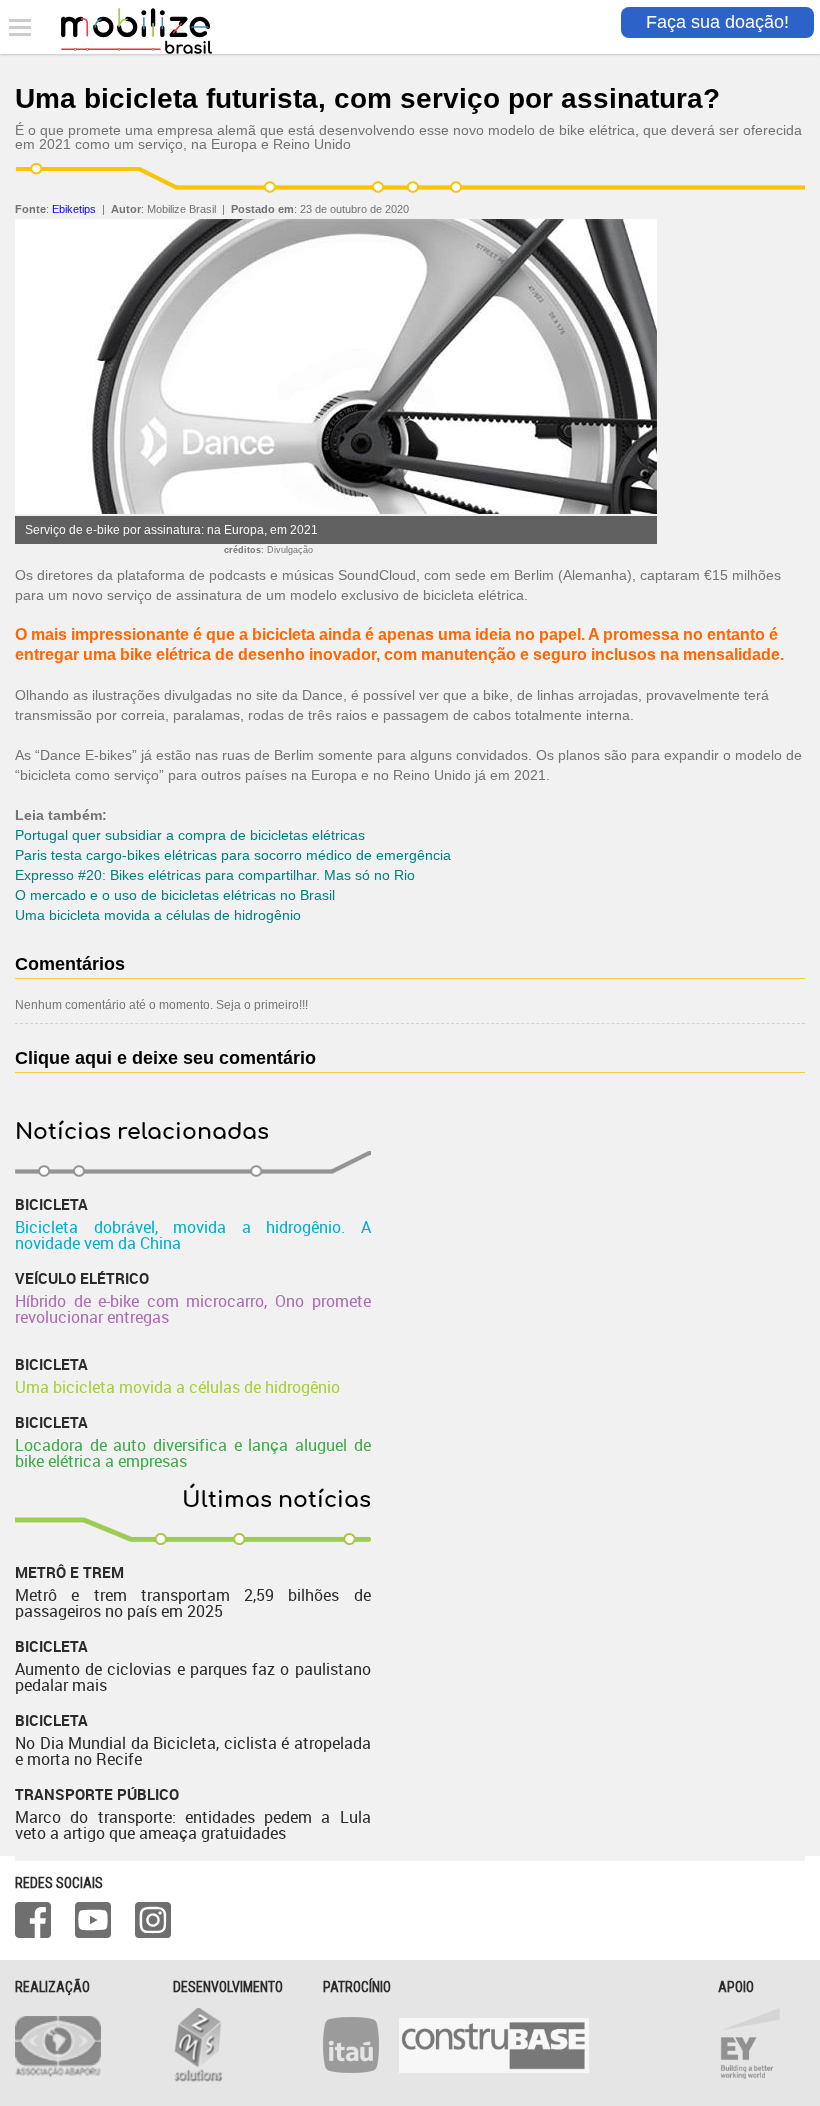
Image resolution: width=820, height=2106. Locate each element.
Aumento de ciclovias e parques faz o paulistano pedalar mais (193, 1677)
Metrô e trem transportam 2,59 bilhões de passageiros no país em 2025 (193, 1603)
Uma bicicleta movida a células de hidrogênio (177, 1387)
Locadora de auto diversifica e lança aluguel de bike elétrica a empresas (193, 1453)
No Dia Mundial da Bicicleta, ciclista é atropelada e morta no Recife (193, 1751)
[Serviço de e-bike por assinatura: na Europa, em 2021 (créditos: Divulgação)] (336, 510)
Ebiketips (74, 209)
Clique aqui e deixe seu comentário (165, 1058)
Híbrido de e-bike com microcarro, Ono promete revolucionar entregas (193, 1309)
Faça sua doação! (717, 22)
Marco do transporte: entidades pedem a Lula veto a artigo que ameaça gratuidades (193, 1825)
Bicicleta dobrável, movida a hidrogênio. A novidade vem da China (193, 1235)
